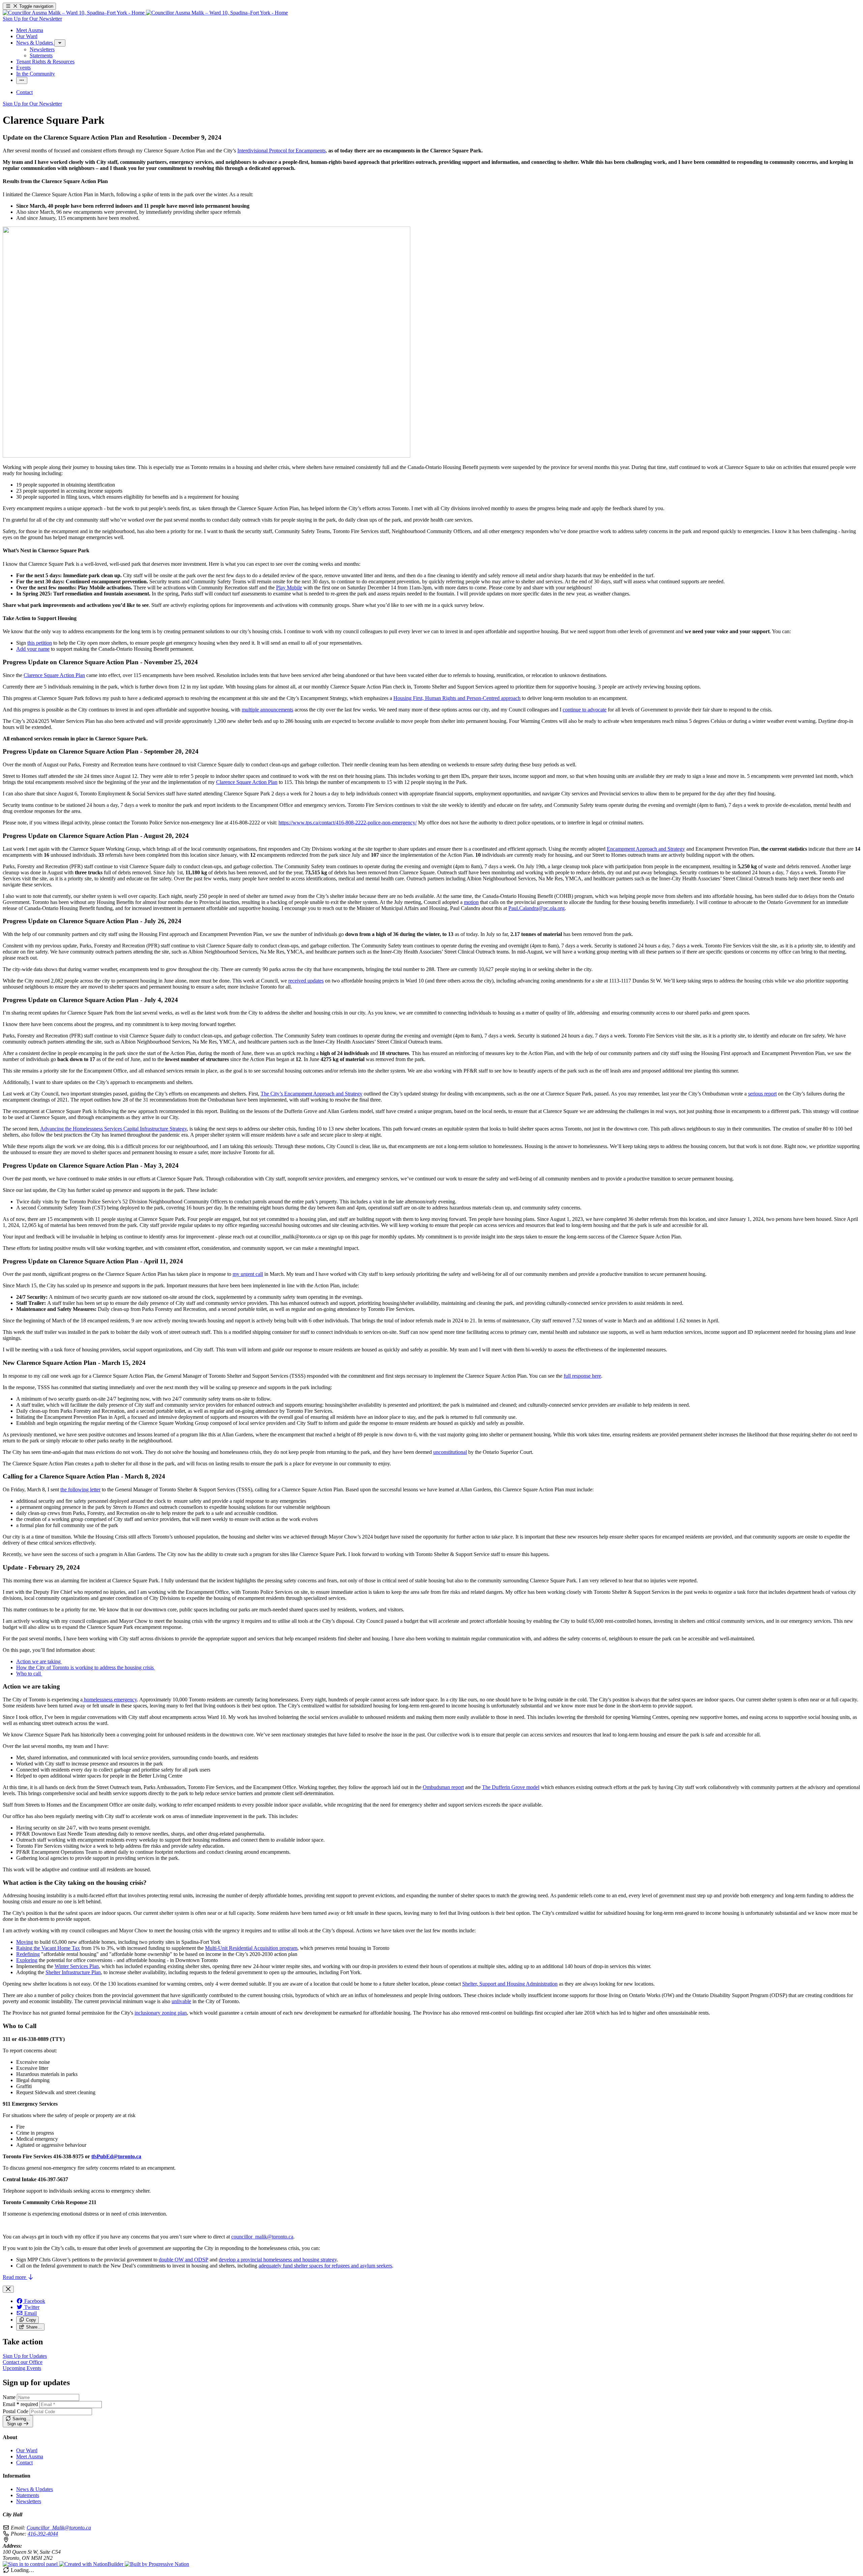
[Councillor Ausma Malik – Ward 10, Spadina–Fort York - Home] (145, 13)
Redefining (28, 1954)
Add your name (33, 649)
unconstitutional (450, 1452)
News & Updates (35, 2489)
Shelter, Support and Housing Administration (510, 1984)
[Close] (8, 2289)
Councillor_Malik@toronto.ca (59, 2528)
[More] (60, 43)
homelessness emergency (110, 1700)
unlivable (181, 2001)
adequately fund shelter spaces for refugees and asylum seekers (325, 2266)
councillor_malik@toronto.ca (262, 2237)
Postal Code (16, 2411)
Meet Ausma (30, 2456)
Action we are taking (39, 1661)
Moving (25, 1942)
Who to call (29, 1674)
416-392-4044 (43, 2534)
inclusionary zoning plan (161, 2013)
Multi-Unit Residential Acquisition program (251, 1948)
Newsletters (29, 2501)
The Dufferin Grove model (511, 1787)
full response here (582, 1376)
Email (20, 2404)
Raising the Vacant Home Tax (48, 1948)
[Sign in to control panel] (31, 2564)
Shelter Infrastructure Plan (73, 1972)
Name (9, 2397)
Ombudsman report (443, 1787)
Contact (24, 2463)
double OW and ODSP (184, 2260)
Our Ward (27, 2450)
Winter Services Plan (77, 1966)
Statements (28, 2495)
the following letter (80, 1489)
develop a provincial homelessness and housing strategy (278, 2260)
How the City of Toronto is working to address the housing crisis (86, 1667)
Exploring (27, 1960)
